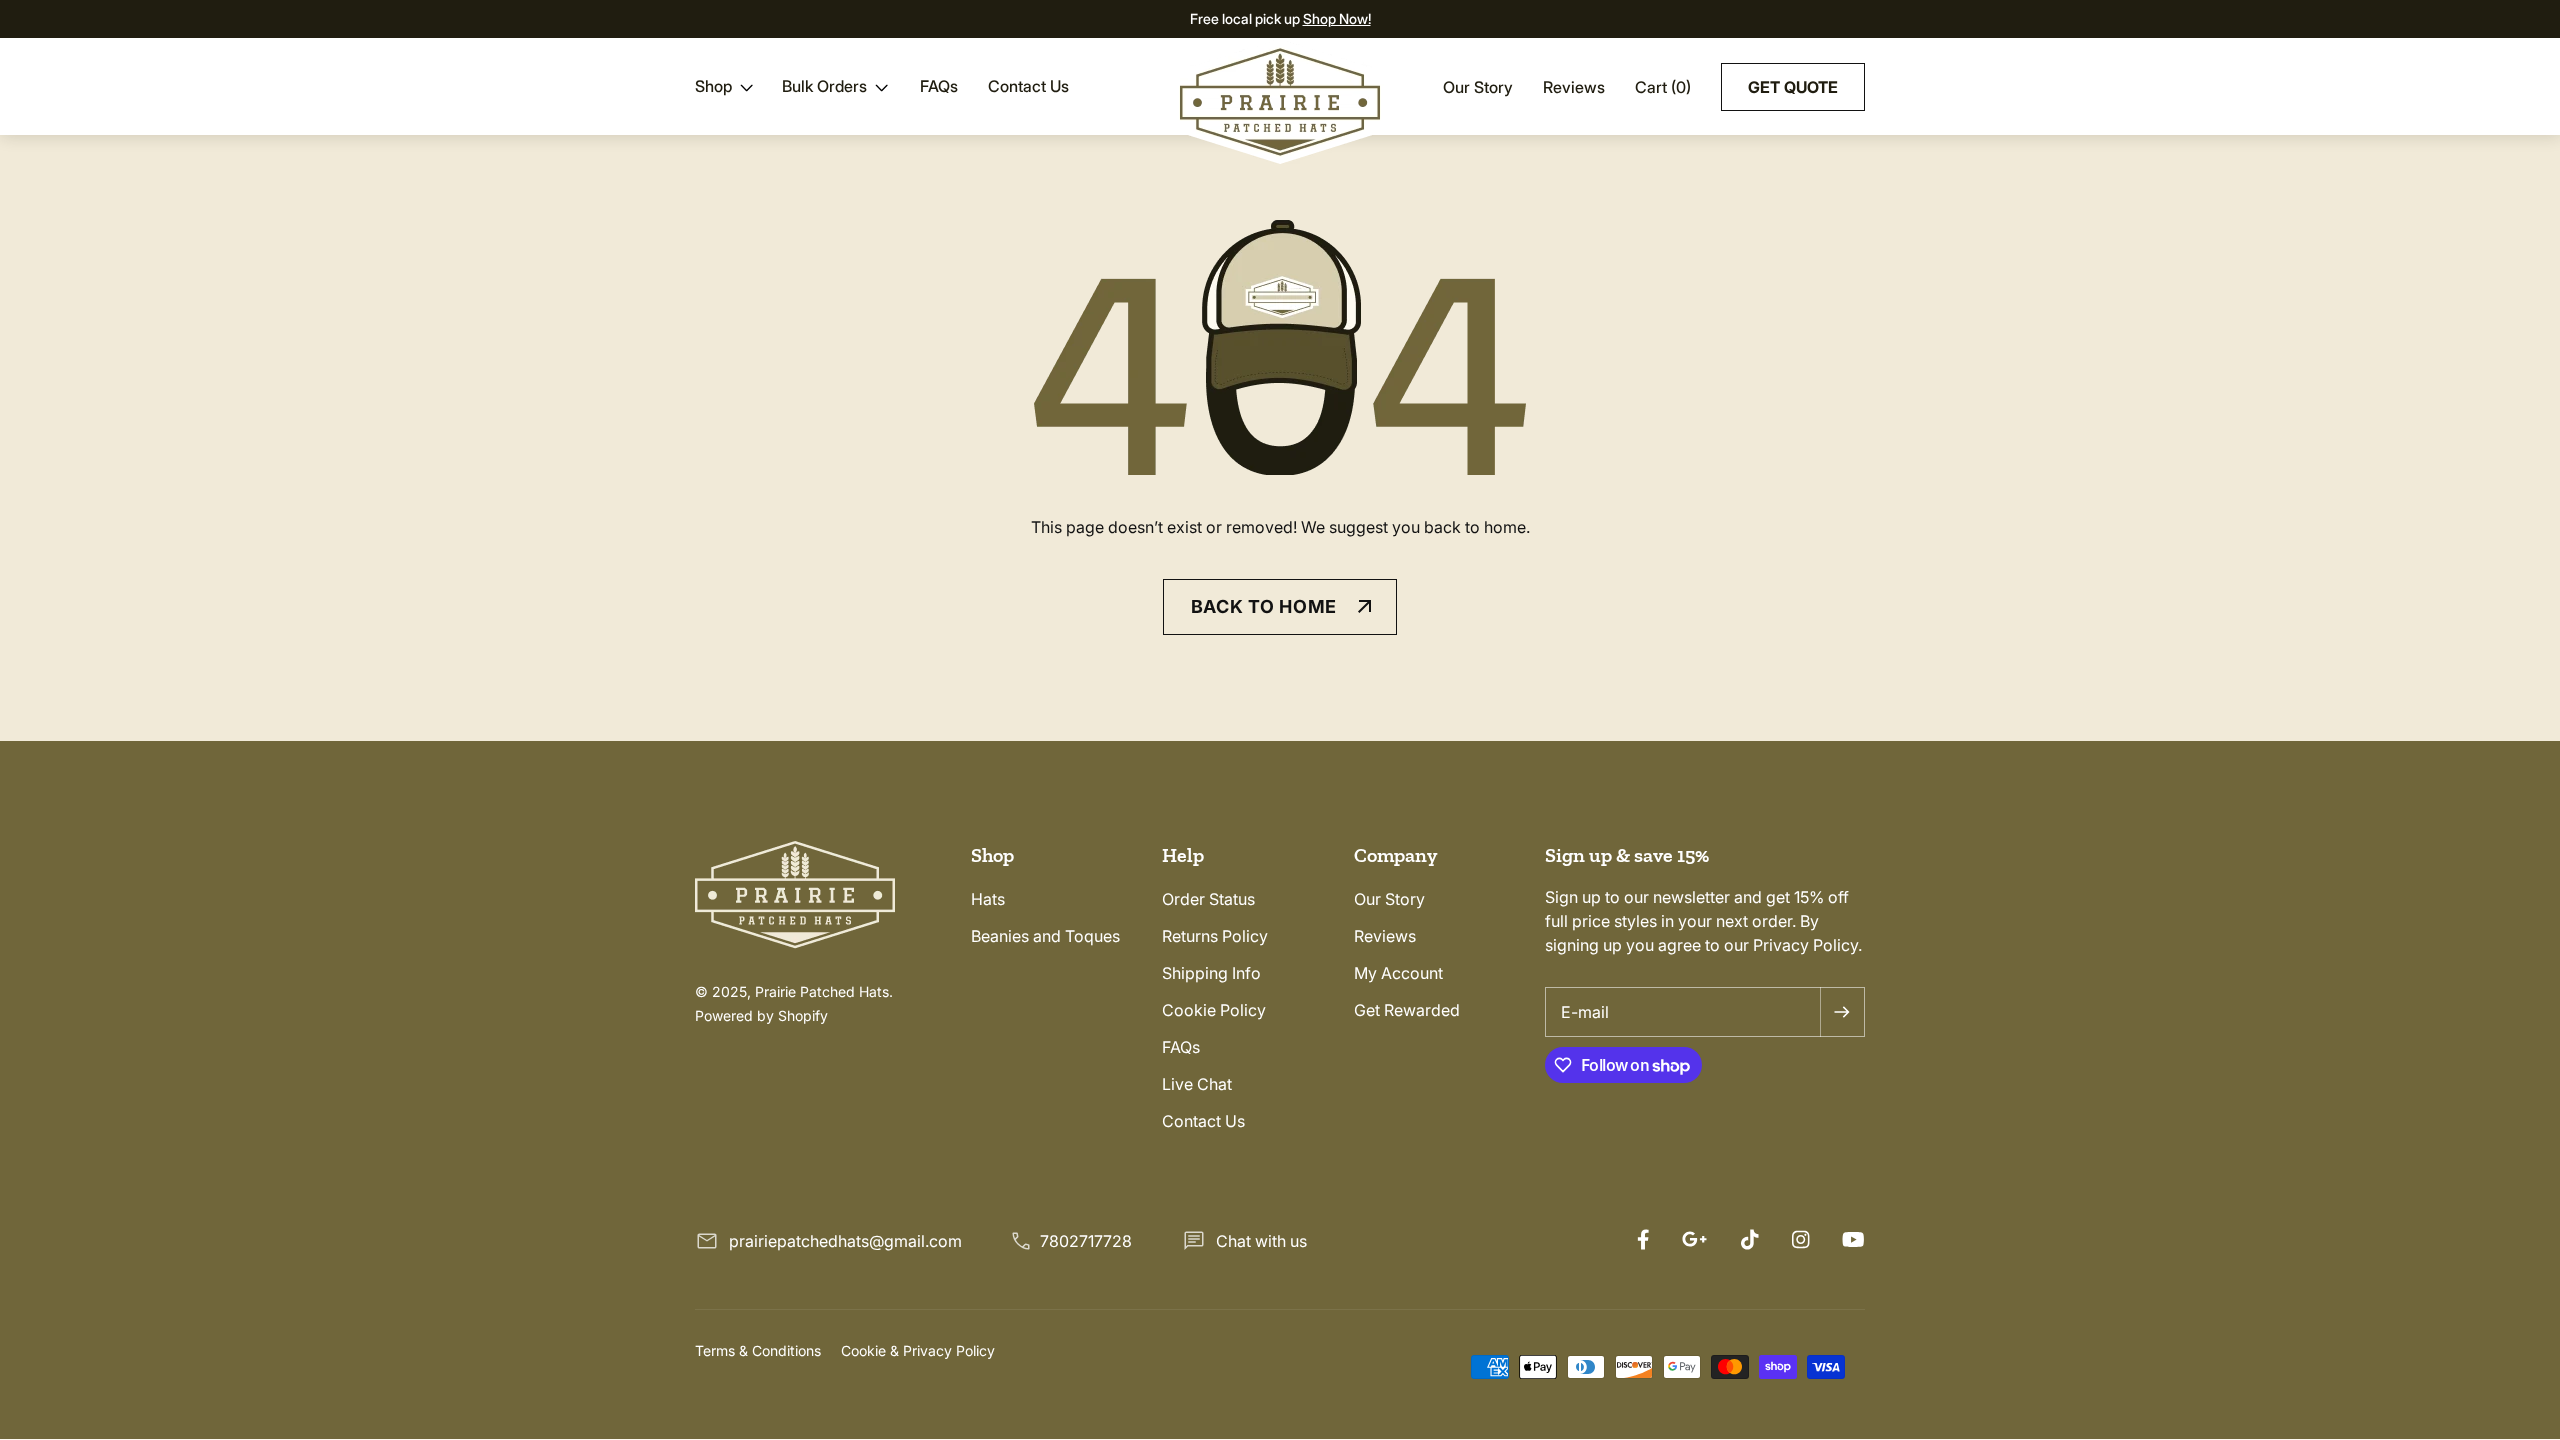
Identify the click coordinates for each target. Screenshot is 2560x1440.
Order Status (1208, 899)
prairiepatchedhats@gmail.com (845, 1241)
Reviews (1574, 87)
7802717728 (1086, 1241)
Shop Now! (1337, 18)
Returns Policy (1215, 936)
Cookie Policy (1214, 1010)
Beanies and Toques (1045, 936)
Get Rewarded (1407, 1010)
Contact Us (1203, 1121)
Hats (988, 899)
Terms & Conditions (758, 1350)
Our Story (1478, 87)
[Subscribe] (1842, 1012)
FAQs (1181, 1047)
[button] (726, 86)
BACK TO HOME (1264, 606)
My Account (1398, 973)
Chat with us (1261, 1241)
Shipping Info (1211, 973)
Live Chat (1197, 1084)
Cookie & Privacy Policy (918, 1350)
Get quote (1793, 87)
